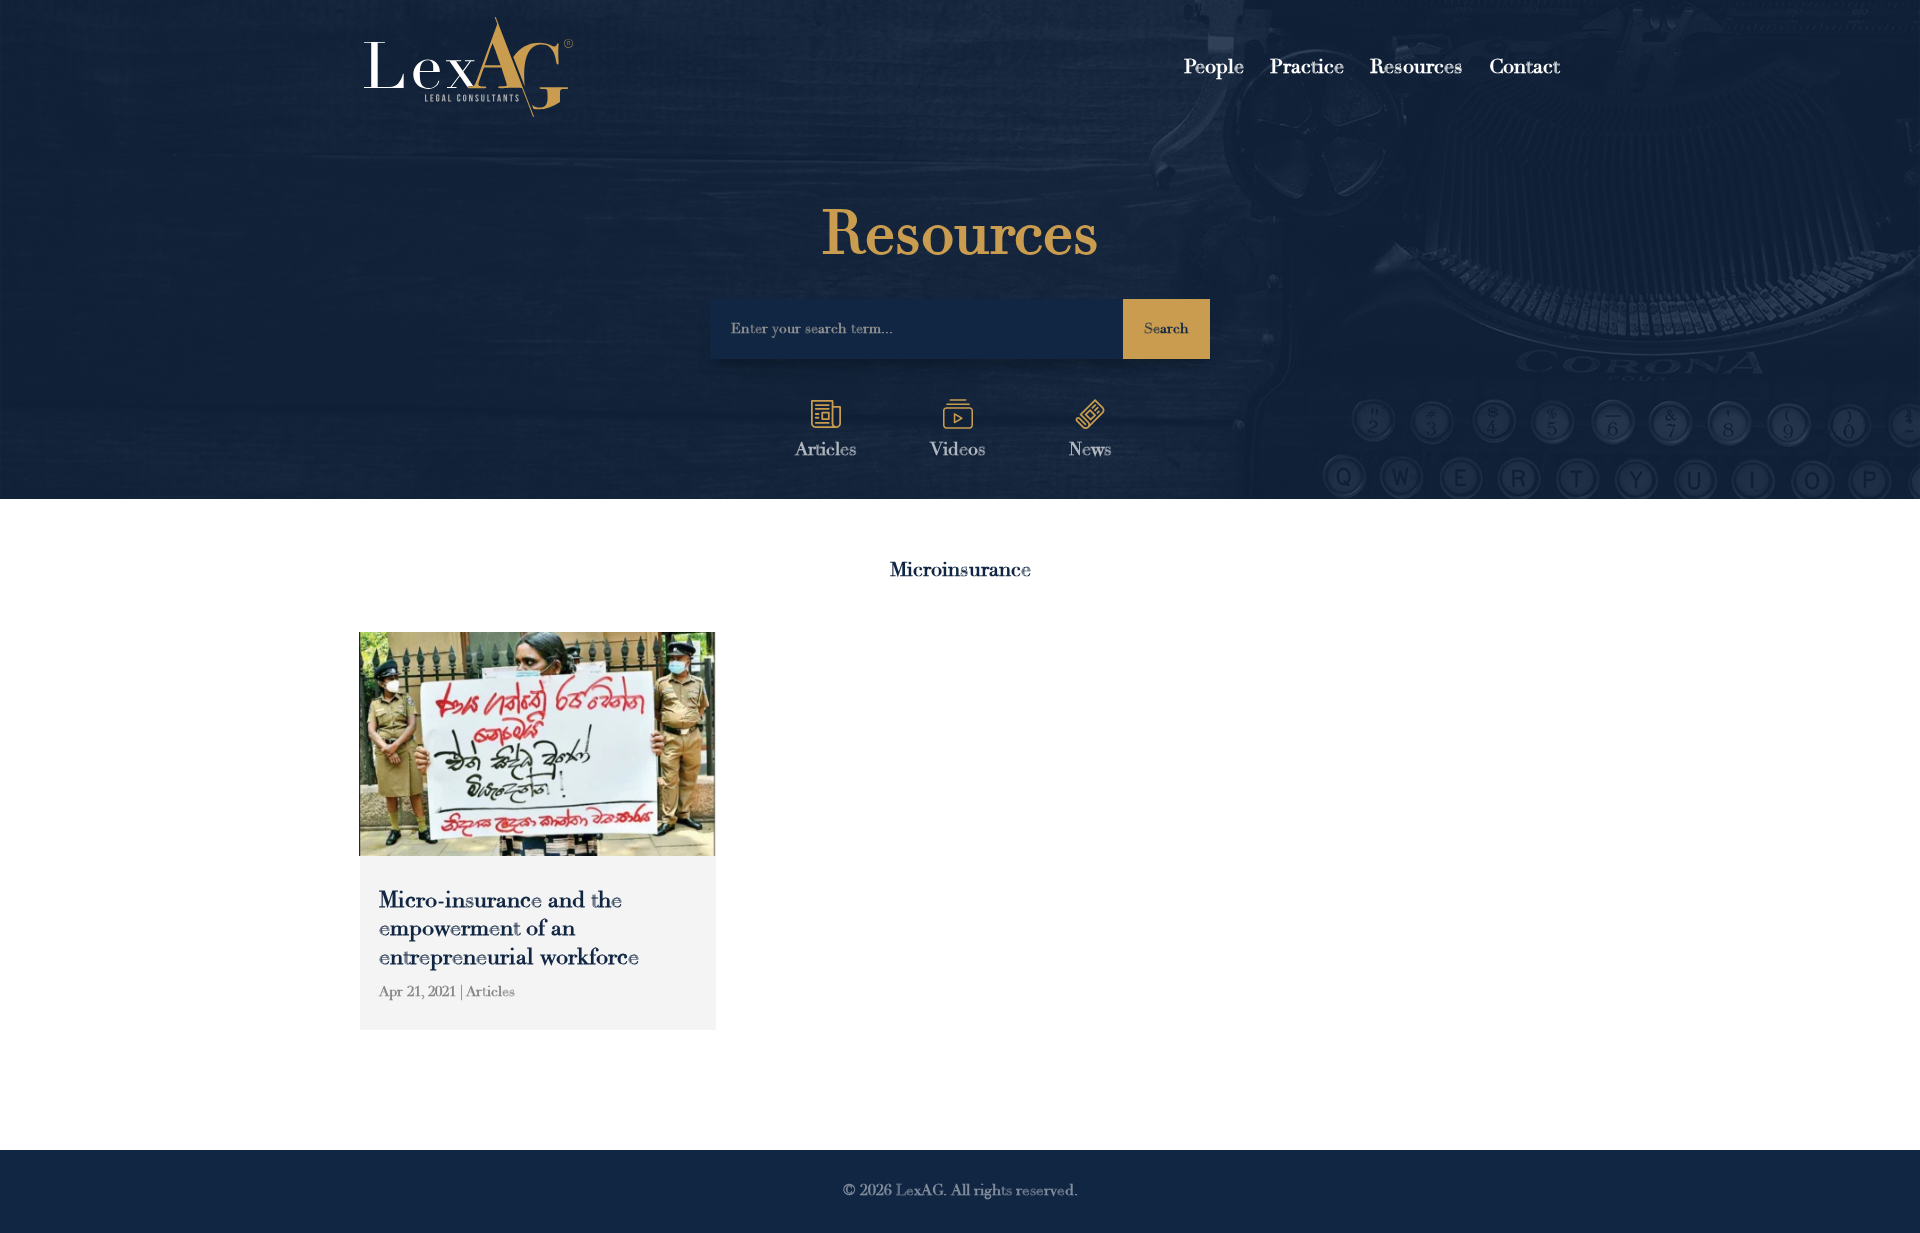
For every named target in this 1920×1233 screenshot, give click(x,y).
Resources (1416, 70)
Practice (1307, 70)
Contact (1524, 70)
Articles (490, 992)
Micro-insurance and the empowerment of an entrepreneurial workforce (509, 928)
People (1214, 70)
